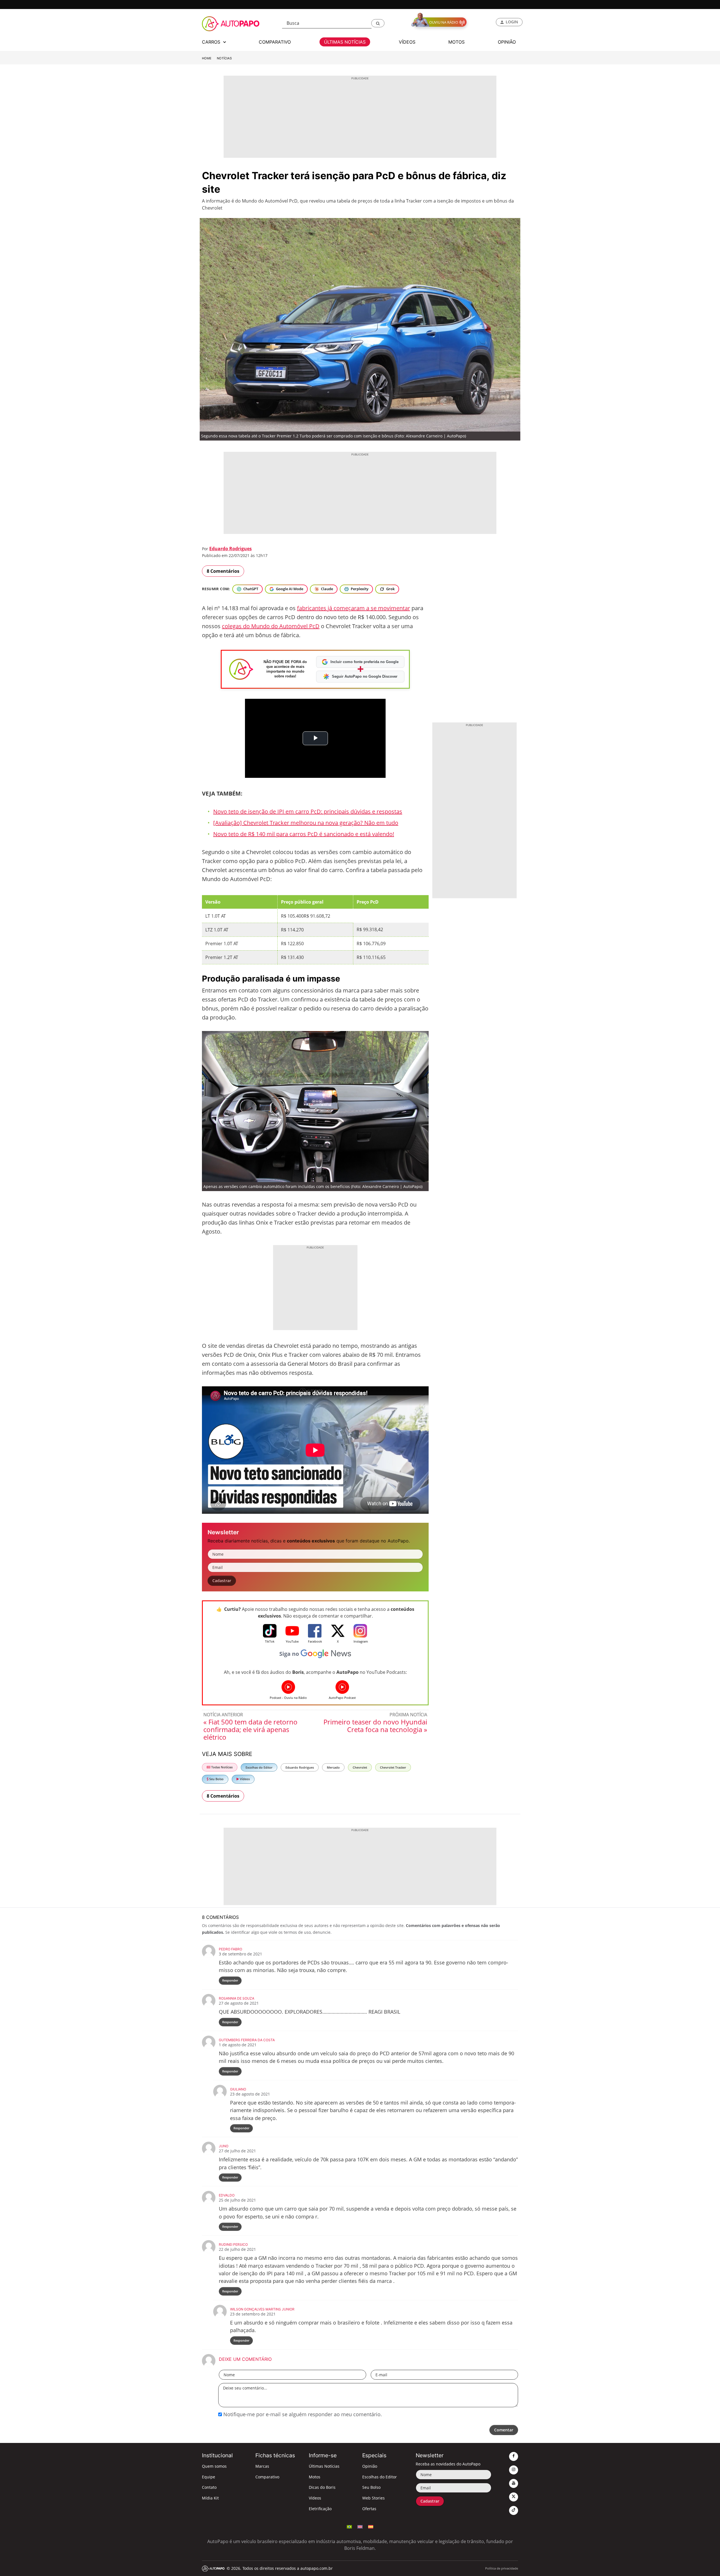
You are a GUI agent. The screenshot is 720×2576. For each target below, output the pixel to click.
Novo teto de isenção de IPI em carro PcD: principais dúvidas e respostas (308, 811)
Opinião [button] (507, 42)
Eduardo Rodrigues (230, 549)
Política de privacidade (502, 2568)
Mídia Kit (210, 2498)
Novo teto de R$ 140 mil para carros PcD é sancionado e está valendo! (304, 834)
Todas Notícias (221, 1767)
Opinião (370, 2466)
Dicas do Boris (322, 2487)
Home (207, 58)
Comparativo (267, 2477)
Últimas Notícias (324, 2466)
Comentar (504, 2430)
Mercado (333, 1767)
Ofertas (369, 2509)
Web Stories (373, 2498)
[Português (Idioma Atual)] (349, 2526)
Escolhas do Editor (259, 1767)
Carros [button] (212, 42)
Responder (230, 1980)
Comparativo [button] (275, 42)
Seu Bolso (216, 1779)
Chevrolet (360, 1767)
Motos (315, 2477)
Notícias (224, 58)
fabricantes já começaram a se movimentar (354, 608)
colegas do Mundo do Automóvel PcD (271, 626)
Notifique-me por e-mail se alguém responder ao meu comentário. (302, 2414)
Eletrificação (320, 2509)
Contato (209, 2487)
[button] (378, 23)
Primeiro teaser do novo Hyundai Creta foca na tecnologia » (375, 1726)
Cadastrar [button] (222, 1581)
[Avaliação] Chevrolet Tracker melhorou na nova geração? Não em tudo (306, 823)
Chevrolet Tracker (393, 1767)
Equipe (209, 2477)
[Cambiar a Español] (371, 2526)
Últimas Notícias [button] (345, 42)
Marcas (262, 2466)
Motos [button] (456, 42)
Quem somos (214, 2466)
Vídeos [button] (407, 42)
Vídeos (244, 1779)
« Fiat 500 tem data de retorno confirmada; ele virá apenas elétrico (250, 1729)
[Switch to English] (360, 2526)
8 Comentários (223, 571)
